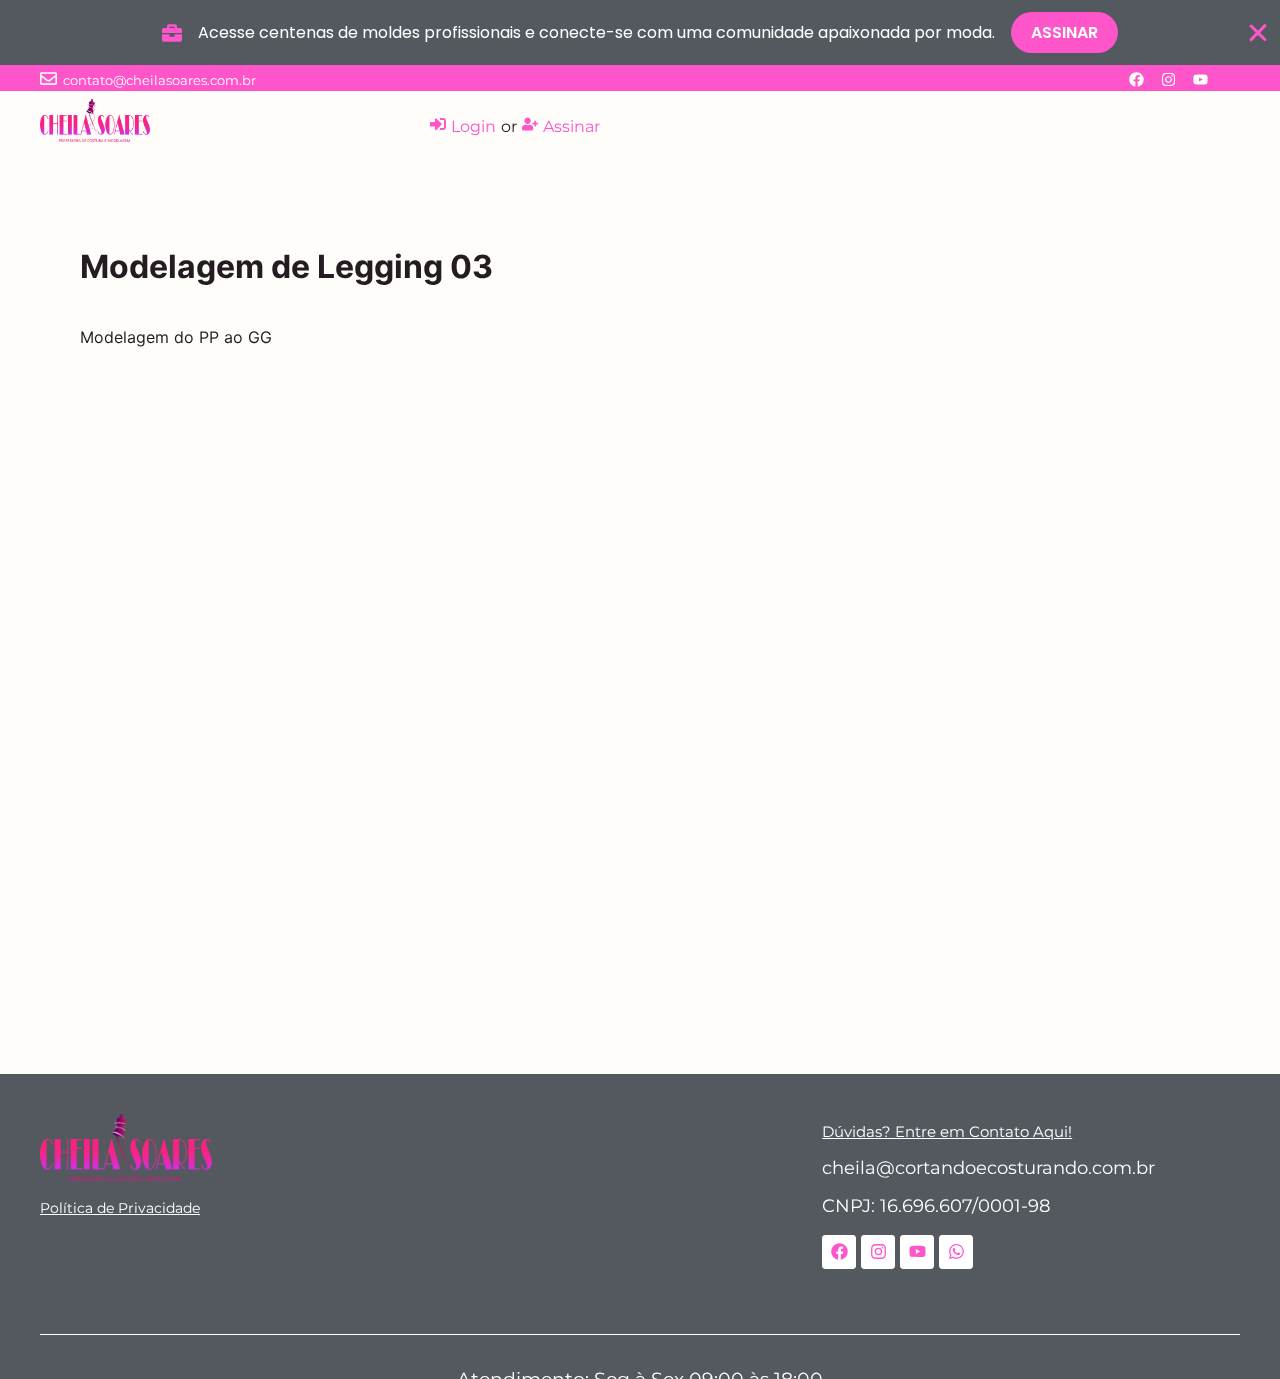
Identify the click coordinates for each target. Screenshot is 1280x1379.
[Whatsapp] (956, 1252)
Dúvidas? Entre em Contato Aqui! (947, 1131)
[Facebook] (1136, 79)
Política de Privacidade (120, 1208)
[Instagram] (1168, 79)
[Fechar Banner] (1258, 33)
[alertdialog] (640, 32)
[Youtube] (1200, 79)
